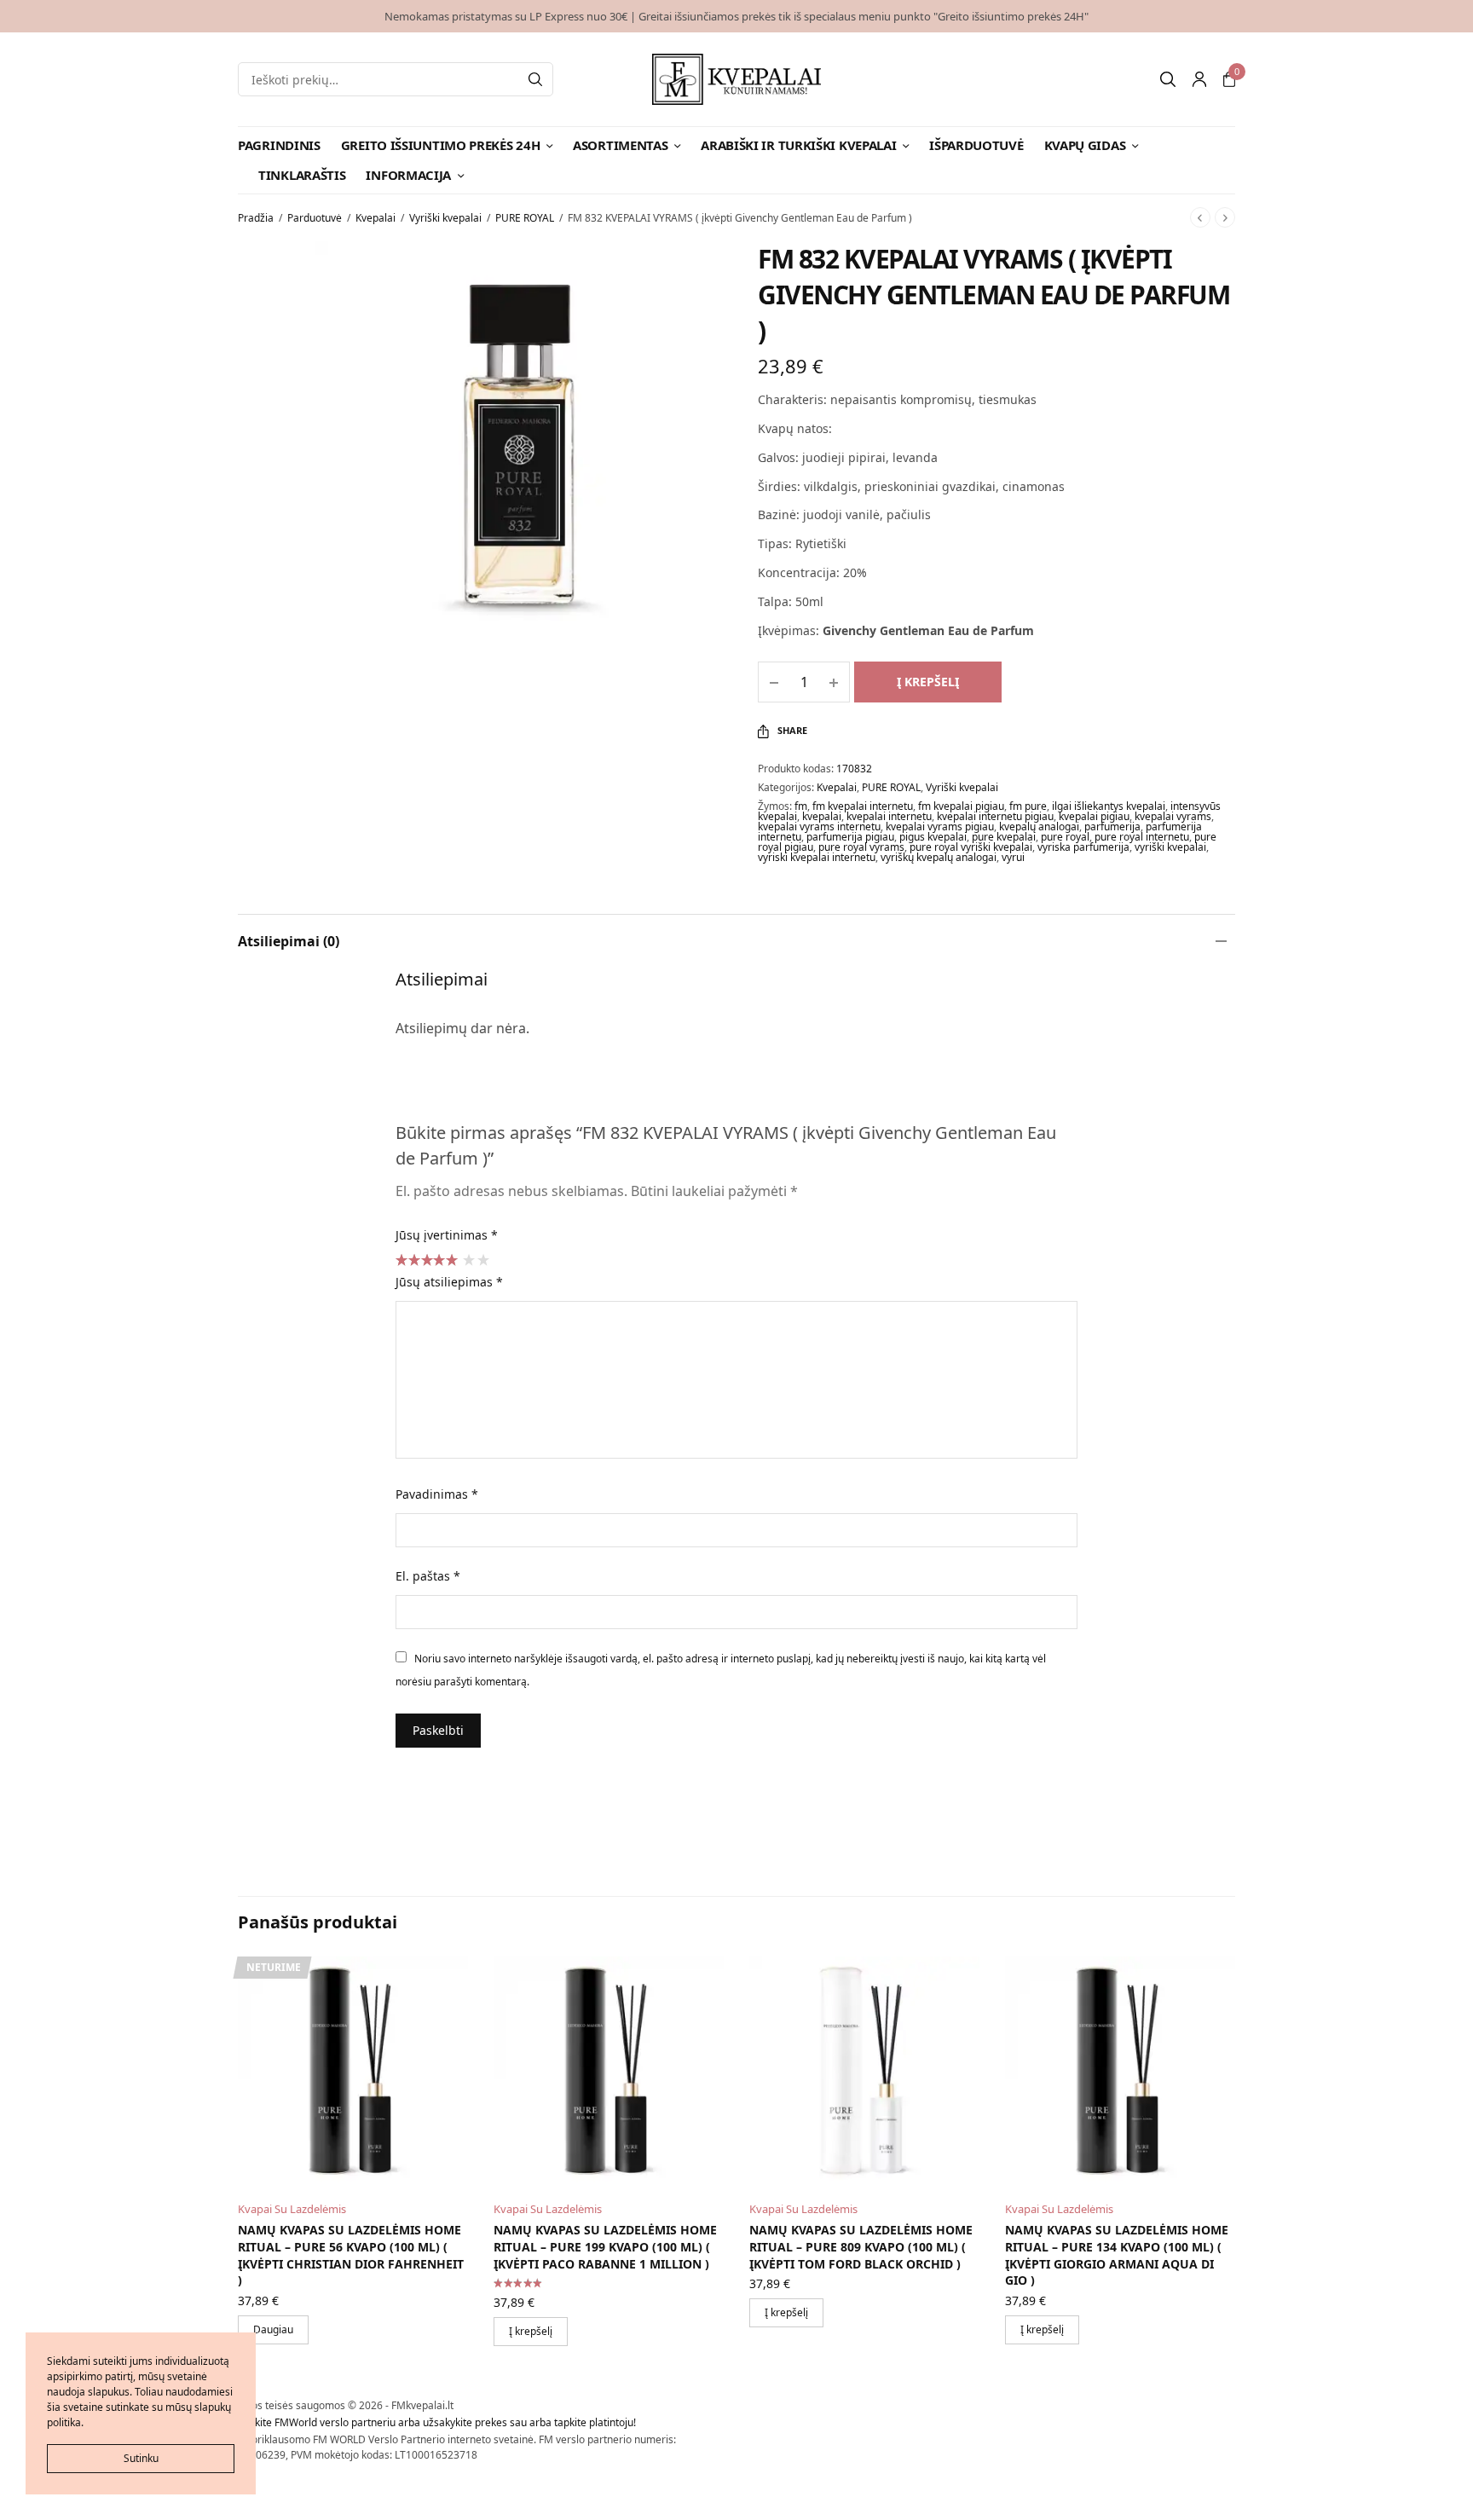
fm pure (1028, 806)
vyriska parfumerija (1083, 847)
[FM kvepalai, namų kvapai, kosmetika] (737, 79)
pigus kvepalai (933, 837)
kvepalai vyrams (1173, 816)
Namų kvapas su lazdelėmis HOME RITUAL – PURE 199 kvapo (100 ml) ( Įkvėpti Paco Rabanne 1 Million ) (605, 2246)
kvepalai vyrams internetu (819, 827)
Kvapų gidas (1085, 145)
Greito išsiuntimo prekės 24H (441, 145)
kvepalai (822, 816)
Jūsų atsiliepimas (449, 1282)
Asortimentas (620, 145)
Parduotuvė (315, 218)
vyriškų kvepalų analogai (939, 857)
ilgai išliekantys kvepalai (1109, 806)
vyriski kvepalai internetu (817, 857)
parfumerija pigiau (850, 837)
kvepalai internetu (889, 816)
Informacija (408, 175)
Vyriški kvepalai (445, 218)
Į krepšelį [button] (531, 2331)
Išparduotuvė (976, 145)
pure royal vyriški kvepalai (971, 847)
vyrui (1013, 857)
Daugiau (273, 2329)
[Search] (535, 79)
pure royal (1065, 837)
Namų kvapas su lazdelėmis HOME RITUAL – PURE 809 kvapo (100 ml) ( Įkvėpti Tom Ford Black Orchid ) (861, 2246)
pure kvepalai (1004, 837)
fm (801, 806)
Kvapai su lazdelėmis (292, 2209)
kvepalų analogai (1039, 827)
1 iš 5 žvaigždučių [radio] (468, 1259)
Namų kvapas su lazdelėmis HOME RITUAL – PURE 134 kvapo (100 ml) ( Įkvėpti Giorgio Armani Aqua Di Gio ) (1117, 2255)
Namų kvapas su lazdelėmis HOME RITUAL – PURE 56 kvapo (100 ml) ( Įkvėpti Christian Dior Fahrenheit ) (351, 2255)
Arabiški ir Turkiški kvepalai (798, 145)
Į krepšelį (928, 682)
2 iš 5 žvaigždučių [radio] (482, 1259)
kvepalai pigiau (1094, 816)
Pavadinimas (437, 1494)
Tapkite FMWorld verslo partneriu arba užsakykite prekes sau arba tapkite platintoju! (437, 2422)
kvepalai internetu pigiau (995, 816)
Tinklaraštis (302, 175)
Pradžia (256, 218)
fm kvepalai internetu (863, 806)
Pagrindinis (279, 145)
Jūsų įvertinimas (447, 1235)
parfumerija (1112, 827)
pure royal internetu (1142, 837)
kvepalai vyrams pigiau (940, 827)
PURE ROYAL (525, 218)
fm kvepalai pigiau (961, 806)
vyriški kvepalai (1170, 847)
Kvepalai (375, 218)
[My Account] (1199, 79)
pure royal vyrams (861, 847)
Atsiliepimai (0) (289, 941)
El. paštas (428, 1576)
